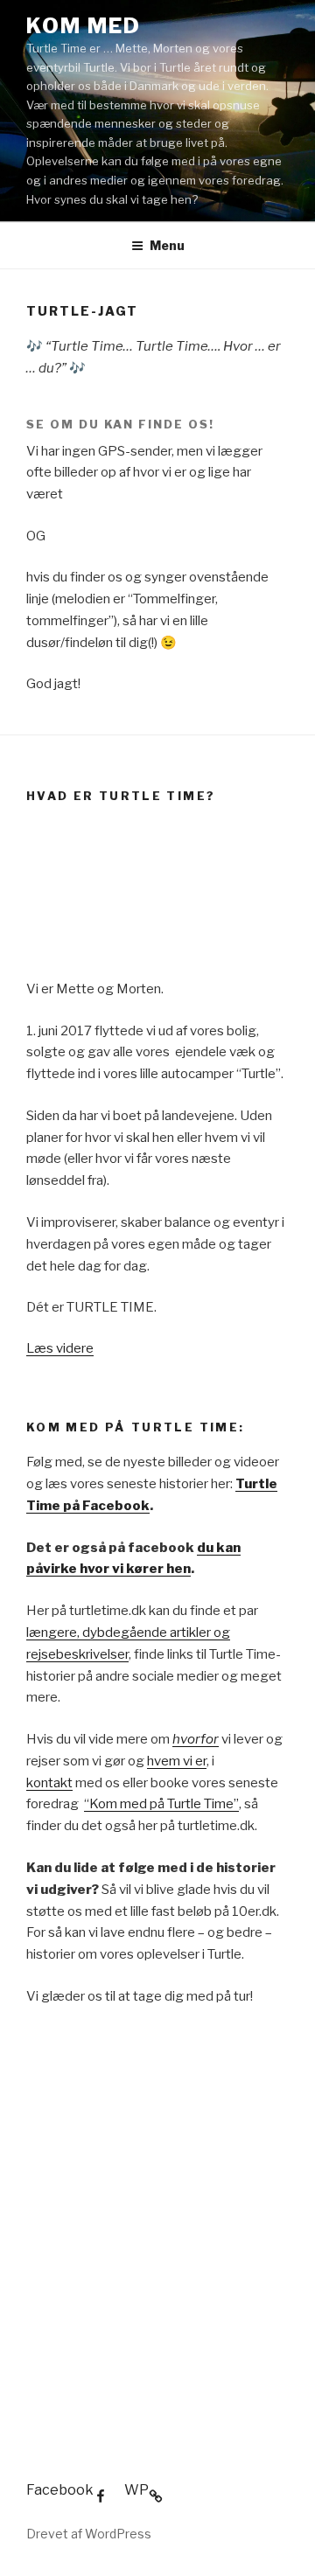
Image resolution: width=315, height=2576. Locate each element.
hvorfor (196, 1739)
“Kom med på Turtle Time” (161, 1804)
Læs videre (60, 1348)
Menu (167, 245)
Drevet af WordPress (89, 2534)
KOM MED (83, 26)
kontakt (49, 1783)
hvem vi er (177, 1761)
